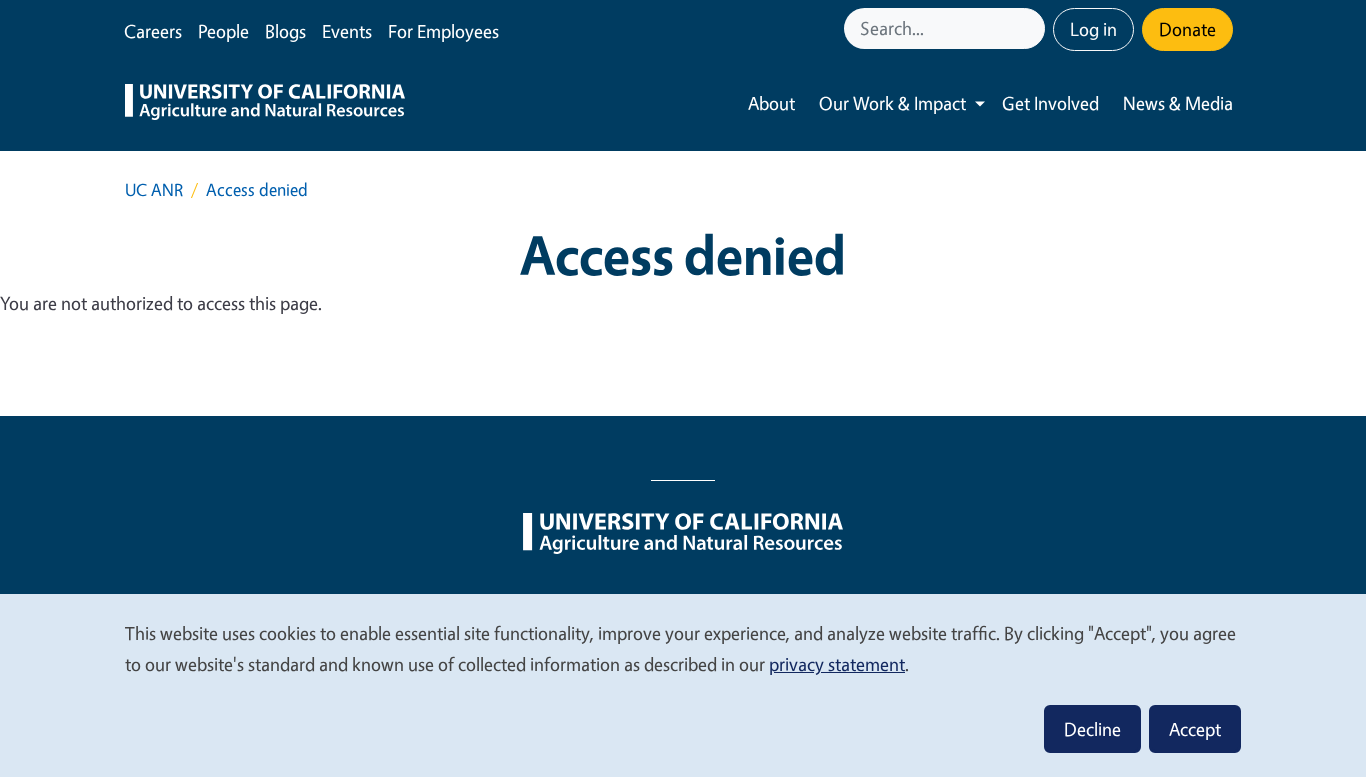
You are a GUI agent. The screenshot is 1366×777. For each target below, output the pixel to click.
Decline (1092, 729)
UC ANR (154, 189)
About (771, 103)
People (223, 31)
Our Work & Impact (892, 103)
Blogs (285, 31)
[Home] (265, 104)
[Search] (1032, 28)
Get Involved (1050, 103)
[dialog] (683, 684)
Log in (1093, 29)
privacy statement (837, 664)
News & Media (1178, 103)
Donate (1187, 29)
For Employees (443, 31)
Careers (153, 31)
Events (347, 31)
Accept (1195, 729)
